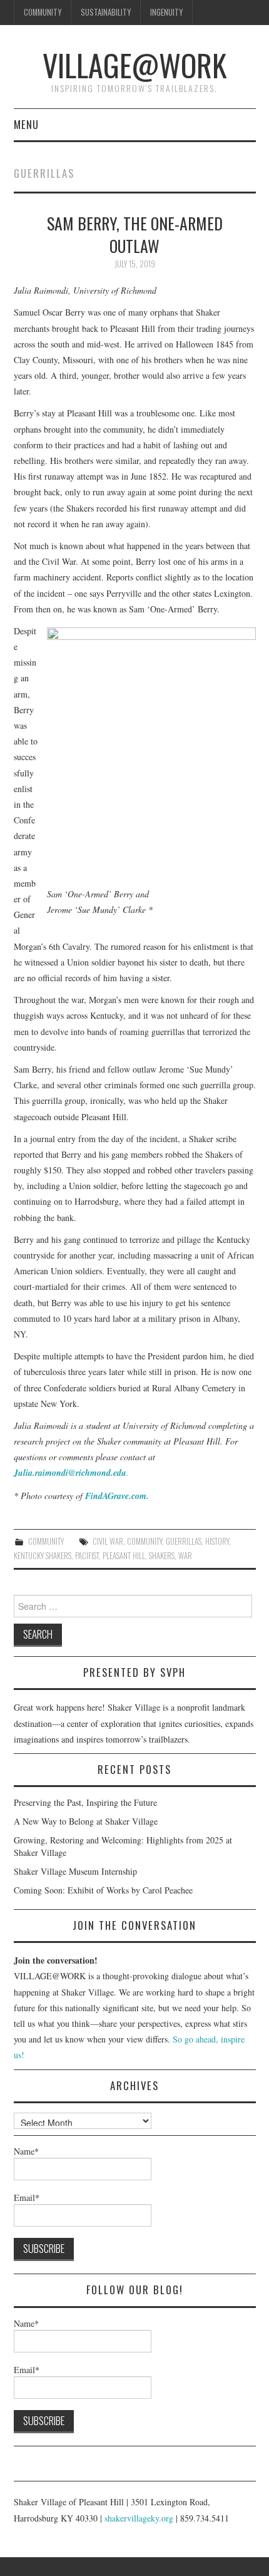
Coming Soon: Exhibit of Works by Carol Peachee (103, 1890)
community (145, 1541)
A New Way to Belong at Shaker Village (86, 1821)
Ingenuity (166, 12)
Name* (26, 2151)
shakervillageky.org (139, 2518)
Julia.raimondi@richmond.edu (70, 1473)
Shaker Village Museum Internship (75, 1871)
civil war (108, 1541)
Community (43, 12)
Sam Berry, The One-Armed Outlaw (135, 234)
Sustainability (106, 12)
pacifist (87, 1556)
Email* (27, 2197)
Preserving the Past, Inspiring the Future (85, 1802)
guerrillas (184, 1541)
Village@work (134, 65)
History (217, 1541)
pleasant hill (124, 1556)
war (185, 1556)
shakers (162, 1556)
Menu (26, 124)
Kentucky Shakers (43, 1556)
